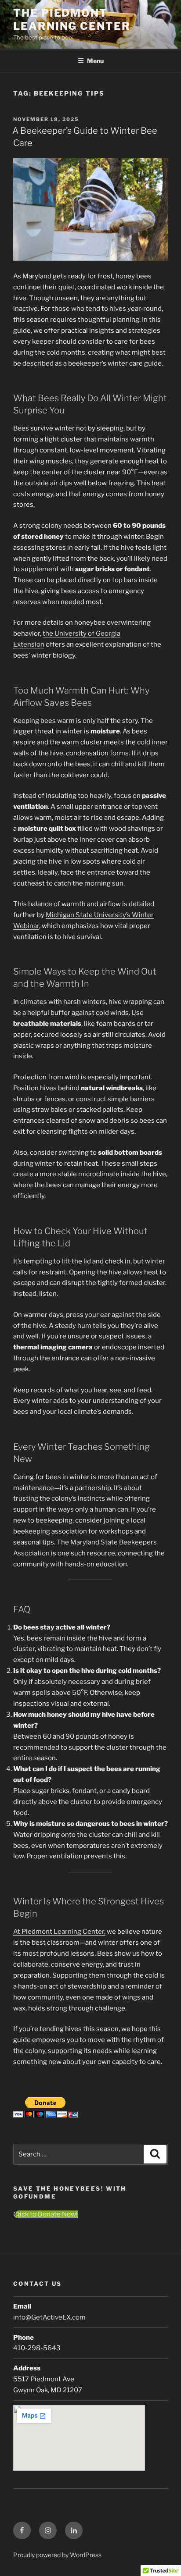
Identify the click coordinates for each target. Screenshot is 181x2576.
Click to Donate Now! (45, 2214)
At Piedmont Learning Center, (59, 1932)
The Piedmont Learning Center (72, 20)
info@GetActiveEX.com (49, 2317)
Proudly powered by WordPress (57, 2555)
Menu (95, 61)
